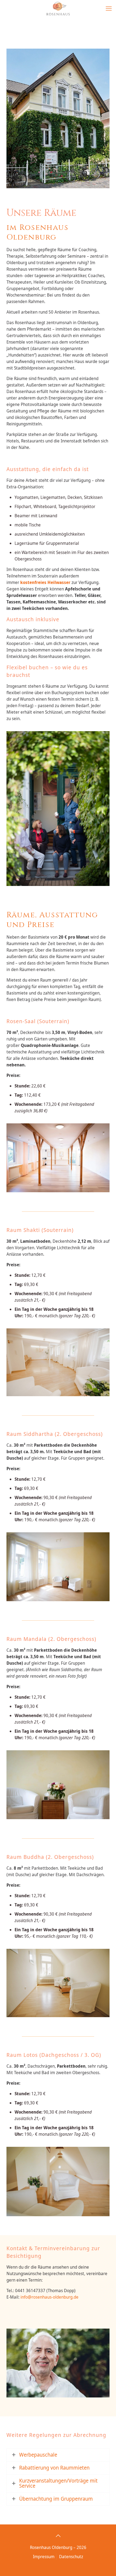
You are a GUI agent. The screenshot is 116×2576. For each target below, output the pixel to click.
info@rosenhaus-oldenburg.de (50, 2297)
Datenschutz (71, 2557)
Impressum (44, 2557)
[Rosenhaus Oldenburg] (58, 8)
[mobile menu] (109, 8)
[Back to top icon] (58, 2536)
